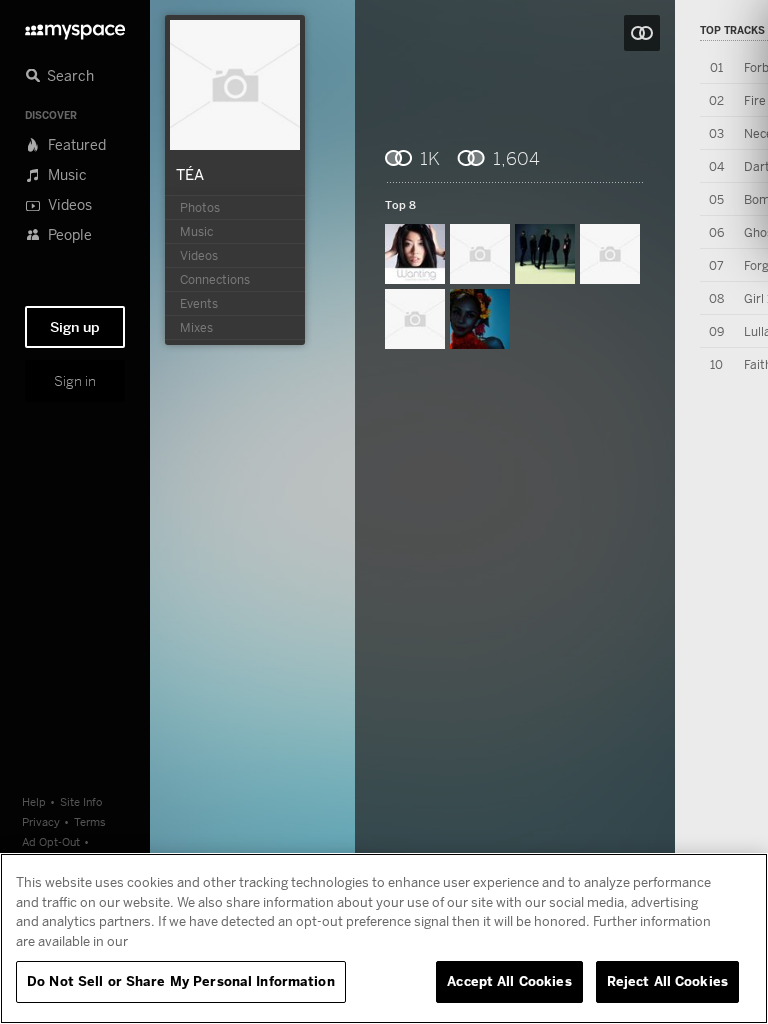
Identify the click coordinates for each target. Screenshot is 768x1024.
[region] (384, 938)
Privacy (41, 821)
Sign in (75, 381)
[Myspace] (75, 26)
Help (34, 801)
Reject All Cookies (667, 981)
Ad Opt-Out (51, 841)
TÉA (190, 174)
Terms (90, 821)
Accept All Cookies (509, 981)
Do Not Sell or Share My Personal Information (181, 981)
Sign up (75, 327)
